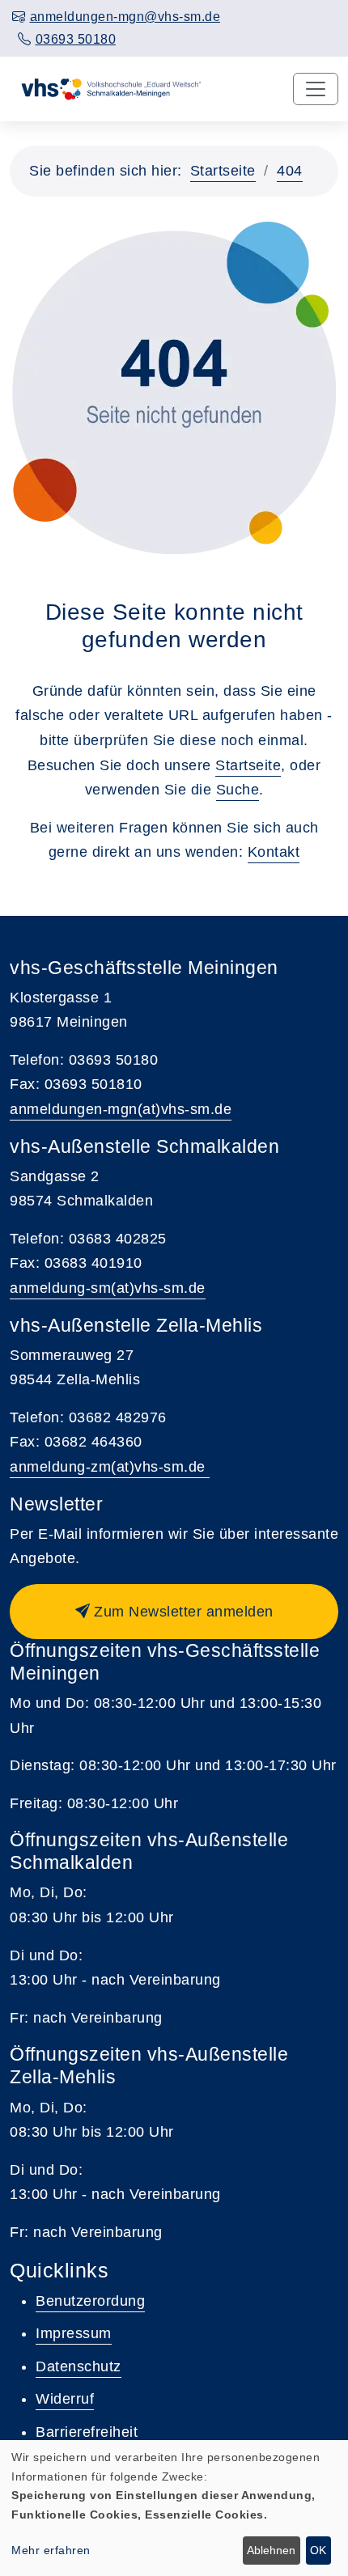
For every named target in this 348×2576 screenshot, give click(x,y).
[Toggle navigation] (316, 89)
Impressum (74, 2333)
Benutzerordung (90, 2301)
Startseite (223, 171)
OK (318, 2550)
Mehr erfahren (51, 2550)
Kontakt (274, 852)
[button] (174, 1612)
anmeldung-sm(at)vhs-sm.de (108, 1288)
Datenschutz (79, 2366)
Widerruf (65, 2399)
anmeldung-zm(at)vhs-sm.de (110, 1467)
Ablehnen (271, 2550)
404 (290, 171)
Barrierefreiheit (87, 2432)
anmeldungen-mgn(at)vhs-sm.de (121, 1109)
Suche (238, 790)
